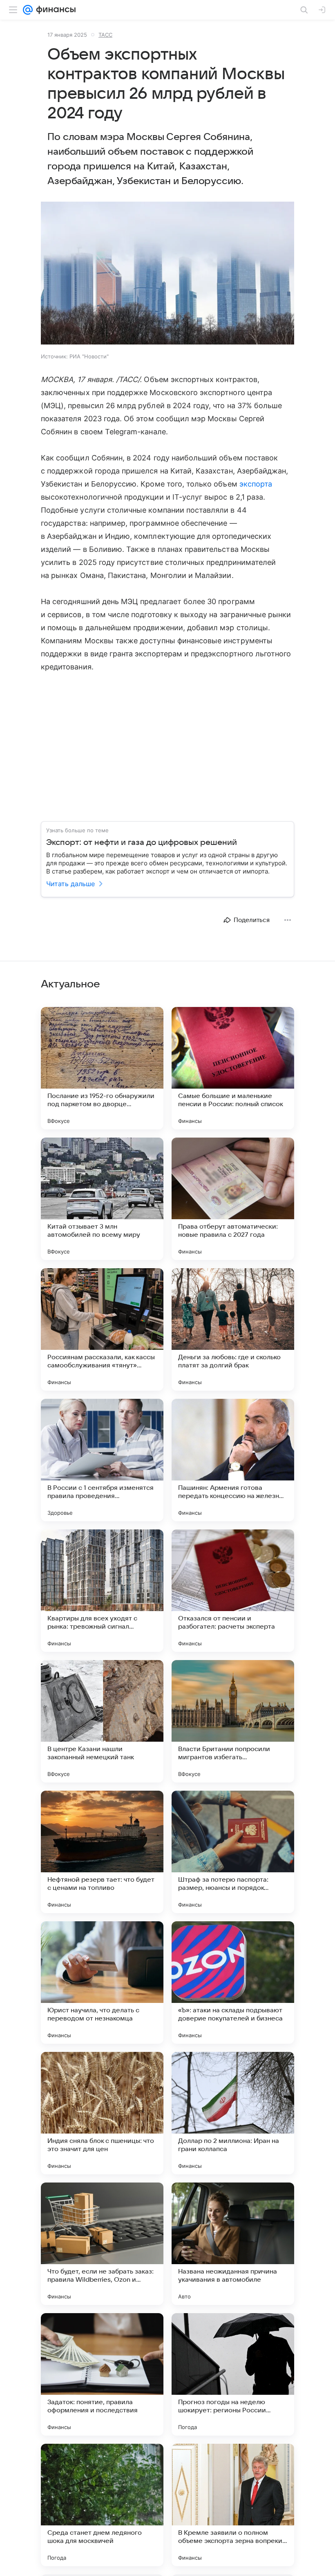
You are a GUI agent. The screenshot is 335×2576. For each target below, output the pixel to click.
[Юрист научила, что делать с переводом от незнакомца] (102, 1983)
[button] (167, 274)
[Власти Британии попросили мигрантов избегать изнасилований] (233, 1721)
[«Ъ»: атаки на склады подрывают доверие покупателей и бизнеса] (233, 1983)
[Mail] (28, 10)
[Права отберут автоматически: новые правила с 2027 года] (233, 1199)
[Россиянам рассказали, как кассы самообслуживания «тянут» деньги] (102, 1329)
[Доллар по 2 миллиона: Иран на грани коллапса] (233, 2113)
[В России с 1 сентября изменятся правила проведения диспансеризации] (102, 1460)
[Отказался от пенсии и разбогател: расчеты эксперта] (233, 1591)
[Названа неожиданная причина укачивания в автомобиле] (233, 2244)
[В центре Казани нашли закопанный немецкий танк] (102, 1721)
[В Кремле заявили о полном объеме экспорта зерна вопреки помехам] (233, 2505)
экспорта (256, 484)
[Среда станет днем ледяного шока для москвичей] (102, 2505)
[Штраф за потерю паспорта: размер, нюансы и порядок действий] (233, 1852)
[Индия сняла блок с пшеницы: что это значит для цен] (102, 2113)
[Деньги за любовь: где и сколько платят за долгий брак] (233, 1329)
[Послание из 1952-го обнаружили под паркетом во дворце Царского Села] (102, 1068)
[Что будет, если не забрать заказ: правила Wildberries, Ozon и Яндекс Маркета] (102, 2244)
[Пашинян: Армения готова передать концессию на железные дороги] (233, 1460)
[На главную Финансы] (54, 10)
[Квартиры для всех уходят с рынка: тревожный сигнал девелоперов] (102, 1591)
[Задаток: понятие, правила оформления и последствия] (102, 2374)
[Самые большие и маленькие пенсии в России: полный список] (233, 1068)
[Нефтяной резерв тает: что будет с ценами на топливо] (102, 1852)
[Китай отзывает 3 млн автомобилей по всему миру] (102, 1199)
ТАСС (105, 35)
